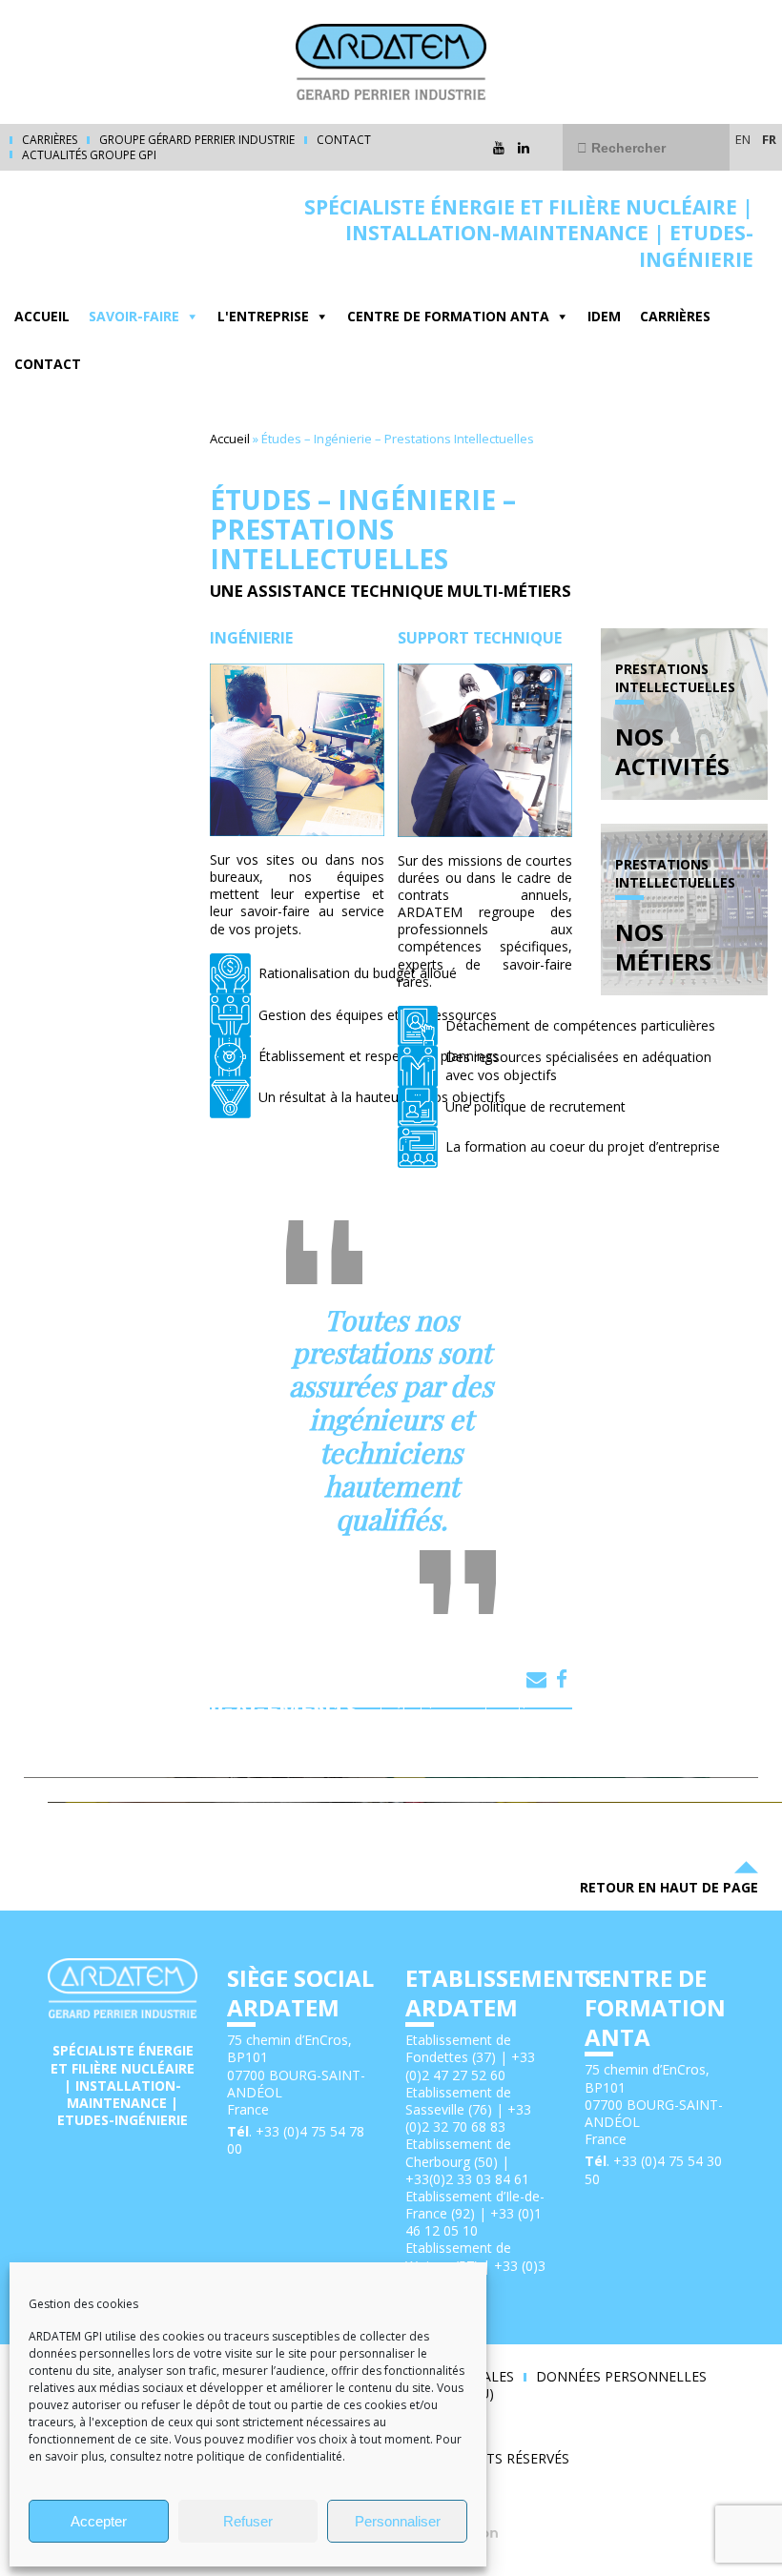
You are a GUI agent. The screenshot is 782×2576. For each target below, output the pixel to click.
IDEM (604, 316)
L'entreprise (263, 316)
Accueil (42, 316)
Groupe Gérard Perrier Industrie (197, 140)
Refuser (248, 2521)
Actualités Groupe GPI (89, 155)
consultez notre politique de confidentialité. (229, 2456)
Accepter (99, 2521)
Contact (344, 140)
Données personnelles (621, 2377)
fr (769, 139)
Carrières (50, 140)
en (743, 139)
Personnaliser (398, 2521)
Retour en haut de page (669, 1887)
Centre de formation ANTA (448, 316)
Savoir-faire (134, 316)
